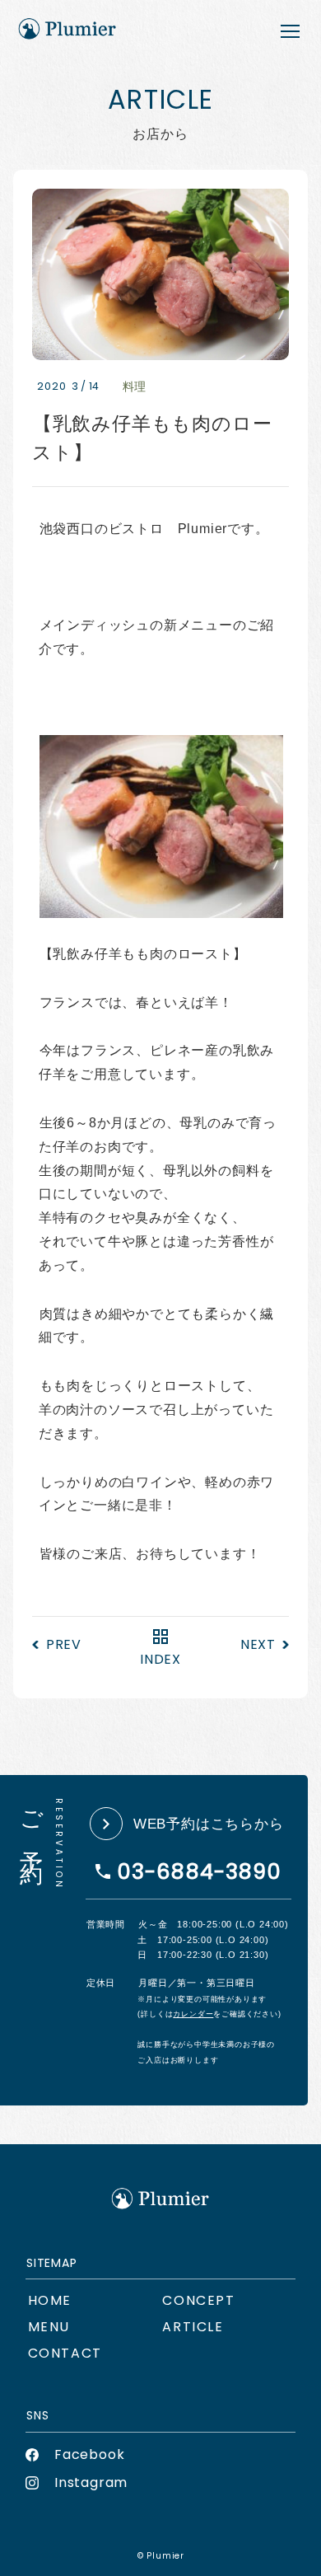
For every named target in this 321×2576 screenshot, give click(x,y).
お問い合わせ (65, 2353)
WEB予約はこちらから (209, 1824)
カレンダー (193, 2014)
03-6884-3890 (199, 1871)
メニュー (49, 2327)
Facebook (89, 2454)
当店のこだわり (198, 2300)
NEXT (258, 1644)
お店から (193, 2327)
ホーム (50, 2300)
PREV (64, 1644)
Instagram (91, 2482)
